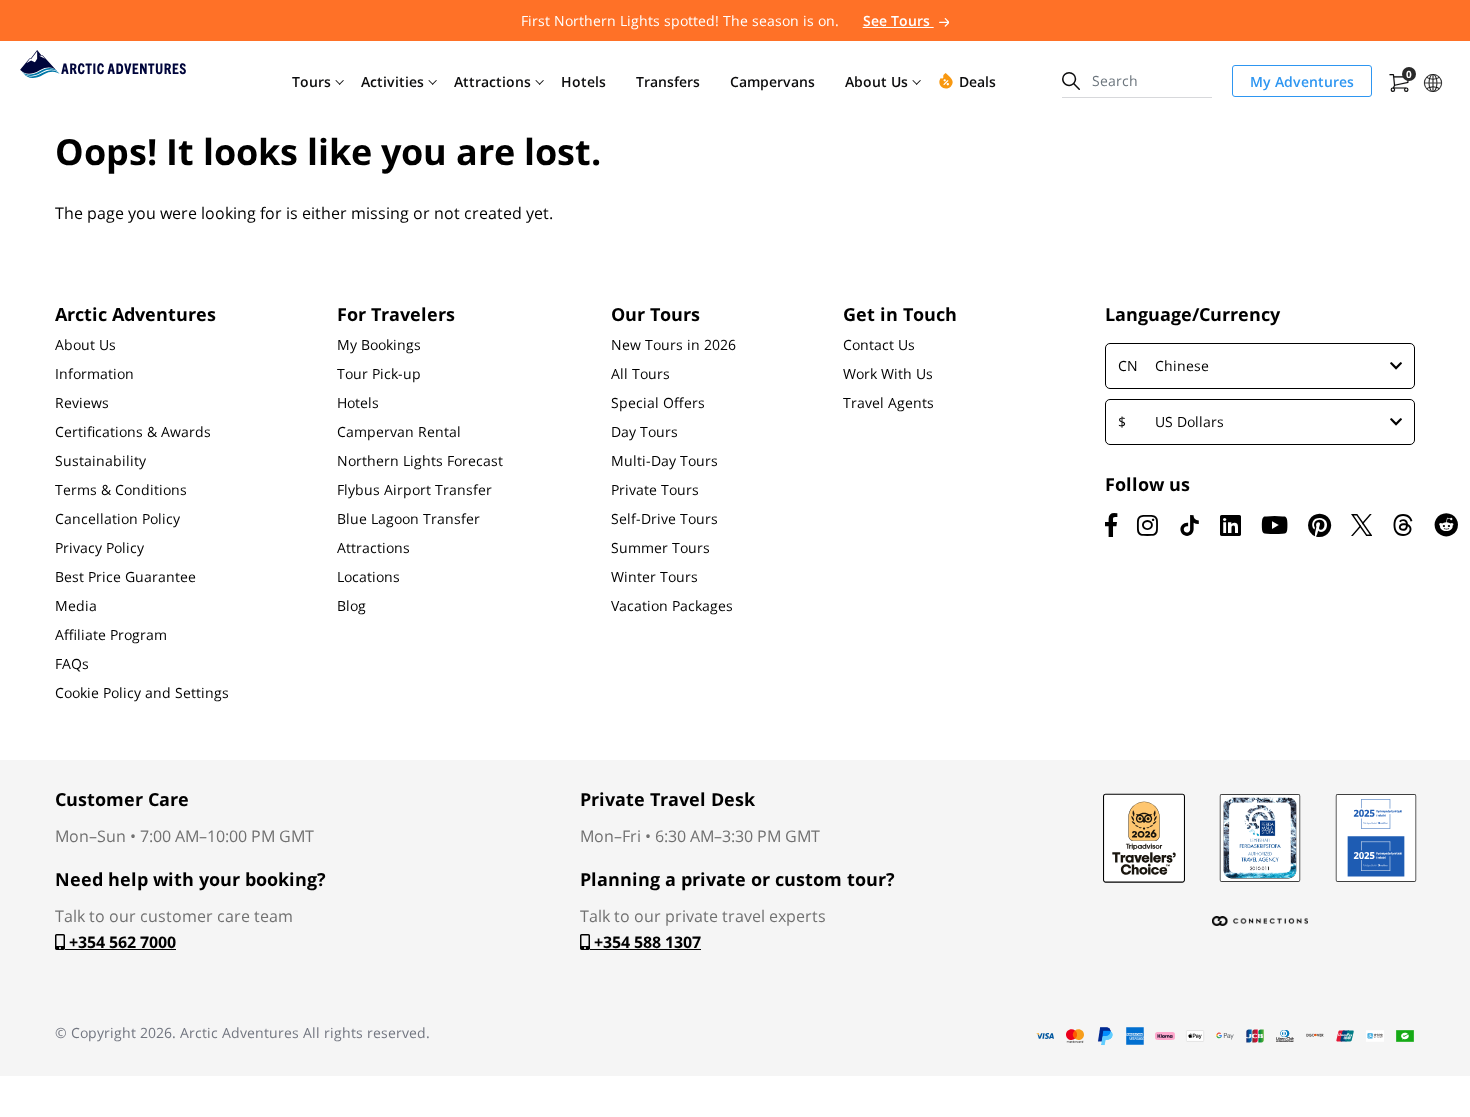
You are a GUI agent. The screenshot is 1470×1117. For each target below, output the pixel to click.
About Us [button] (876, 81)
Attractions (373, 548)
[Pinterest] (1319, 525)
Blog (351, 606)
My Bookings (379, 345)
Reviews (82, 403)
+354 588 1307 (645, 942)
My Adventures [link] (1302, 81)
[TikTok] (1189, 525)
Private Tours (655, 490)
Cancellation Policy (117, 519)
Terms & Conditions (121, 490)
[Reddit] (1446, 525)
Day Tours (644, 432)
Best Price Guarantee (125, 577)
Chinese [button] (1163, 365)
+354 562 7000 (120, 942)
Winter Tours (654, 577)
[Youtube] (1274, 525)
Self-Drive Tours (664, 519)
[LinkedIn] (1230, 525)
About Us (85, 345)
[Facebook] (1111, 525)
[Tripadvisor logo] (1144, 838)
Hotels (358, 403)
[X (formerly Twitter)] (1361, 525)
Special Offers (658, 403)
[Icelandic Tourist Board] (1376, 838)
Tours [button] (311, 81)
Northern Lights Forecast (420, 461)
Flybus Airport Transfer (414, 490)
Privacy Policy (99, 548)
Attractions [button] (492, 81)
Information (94, 374)
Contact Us (879, 345)
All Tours (640, 374)
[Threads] (1403, 525)
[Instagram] (1147, 525)
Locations (368, 577)
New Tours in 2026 (673, 345)
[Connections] (1260, 921)
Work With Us (888, 374)
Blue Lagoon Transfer (408, 519)
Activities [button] (392, 81)
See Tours (898, 20)
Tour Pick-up (379, 374)
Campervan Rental (399, 432)
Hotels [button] (583, 81)
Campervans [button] (772, 81)
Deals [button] (977, 81)
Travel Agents (888, 403)
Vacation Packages (672, 606)
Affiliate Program (111, 635)
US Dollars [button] (1171, 421)
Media (76, 606)
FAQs (72, 664)
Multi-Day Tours (664, 461)
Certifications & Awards (133, 432)
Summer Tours (660, 548)
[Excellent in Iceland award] (1260, 838)
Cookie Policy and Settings (142, 693)
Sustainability (100, 461)
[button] (1433, 80)
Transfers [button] (668, 81)
